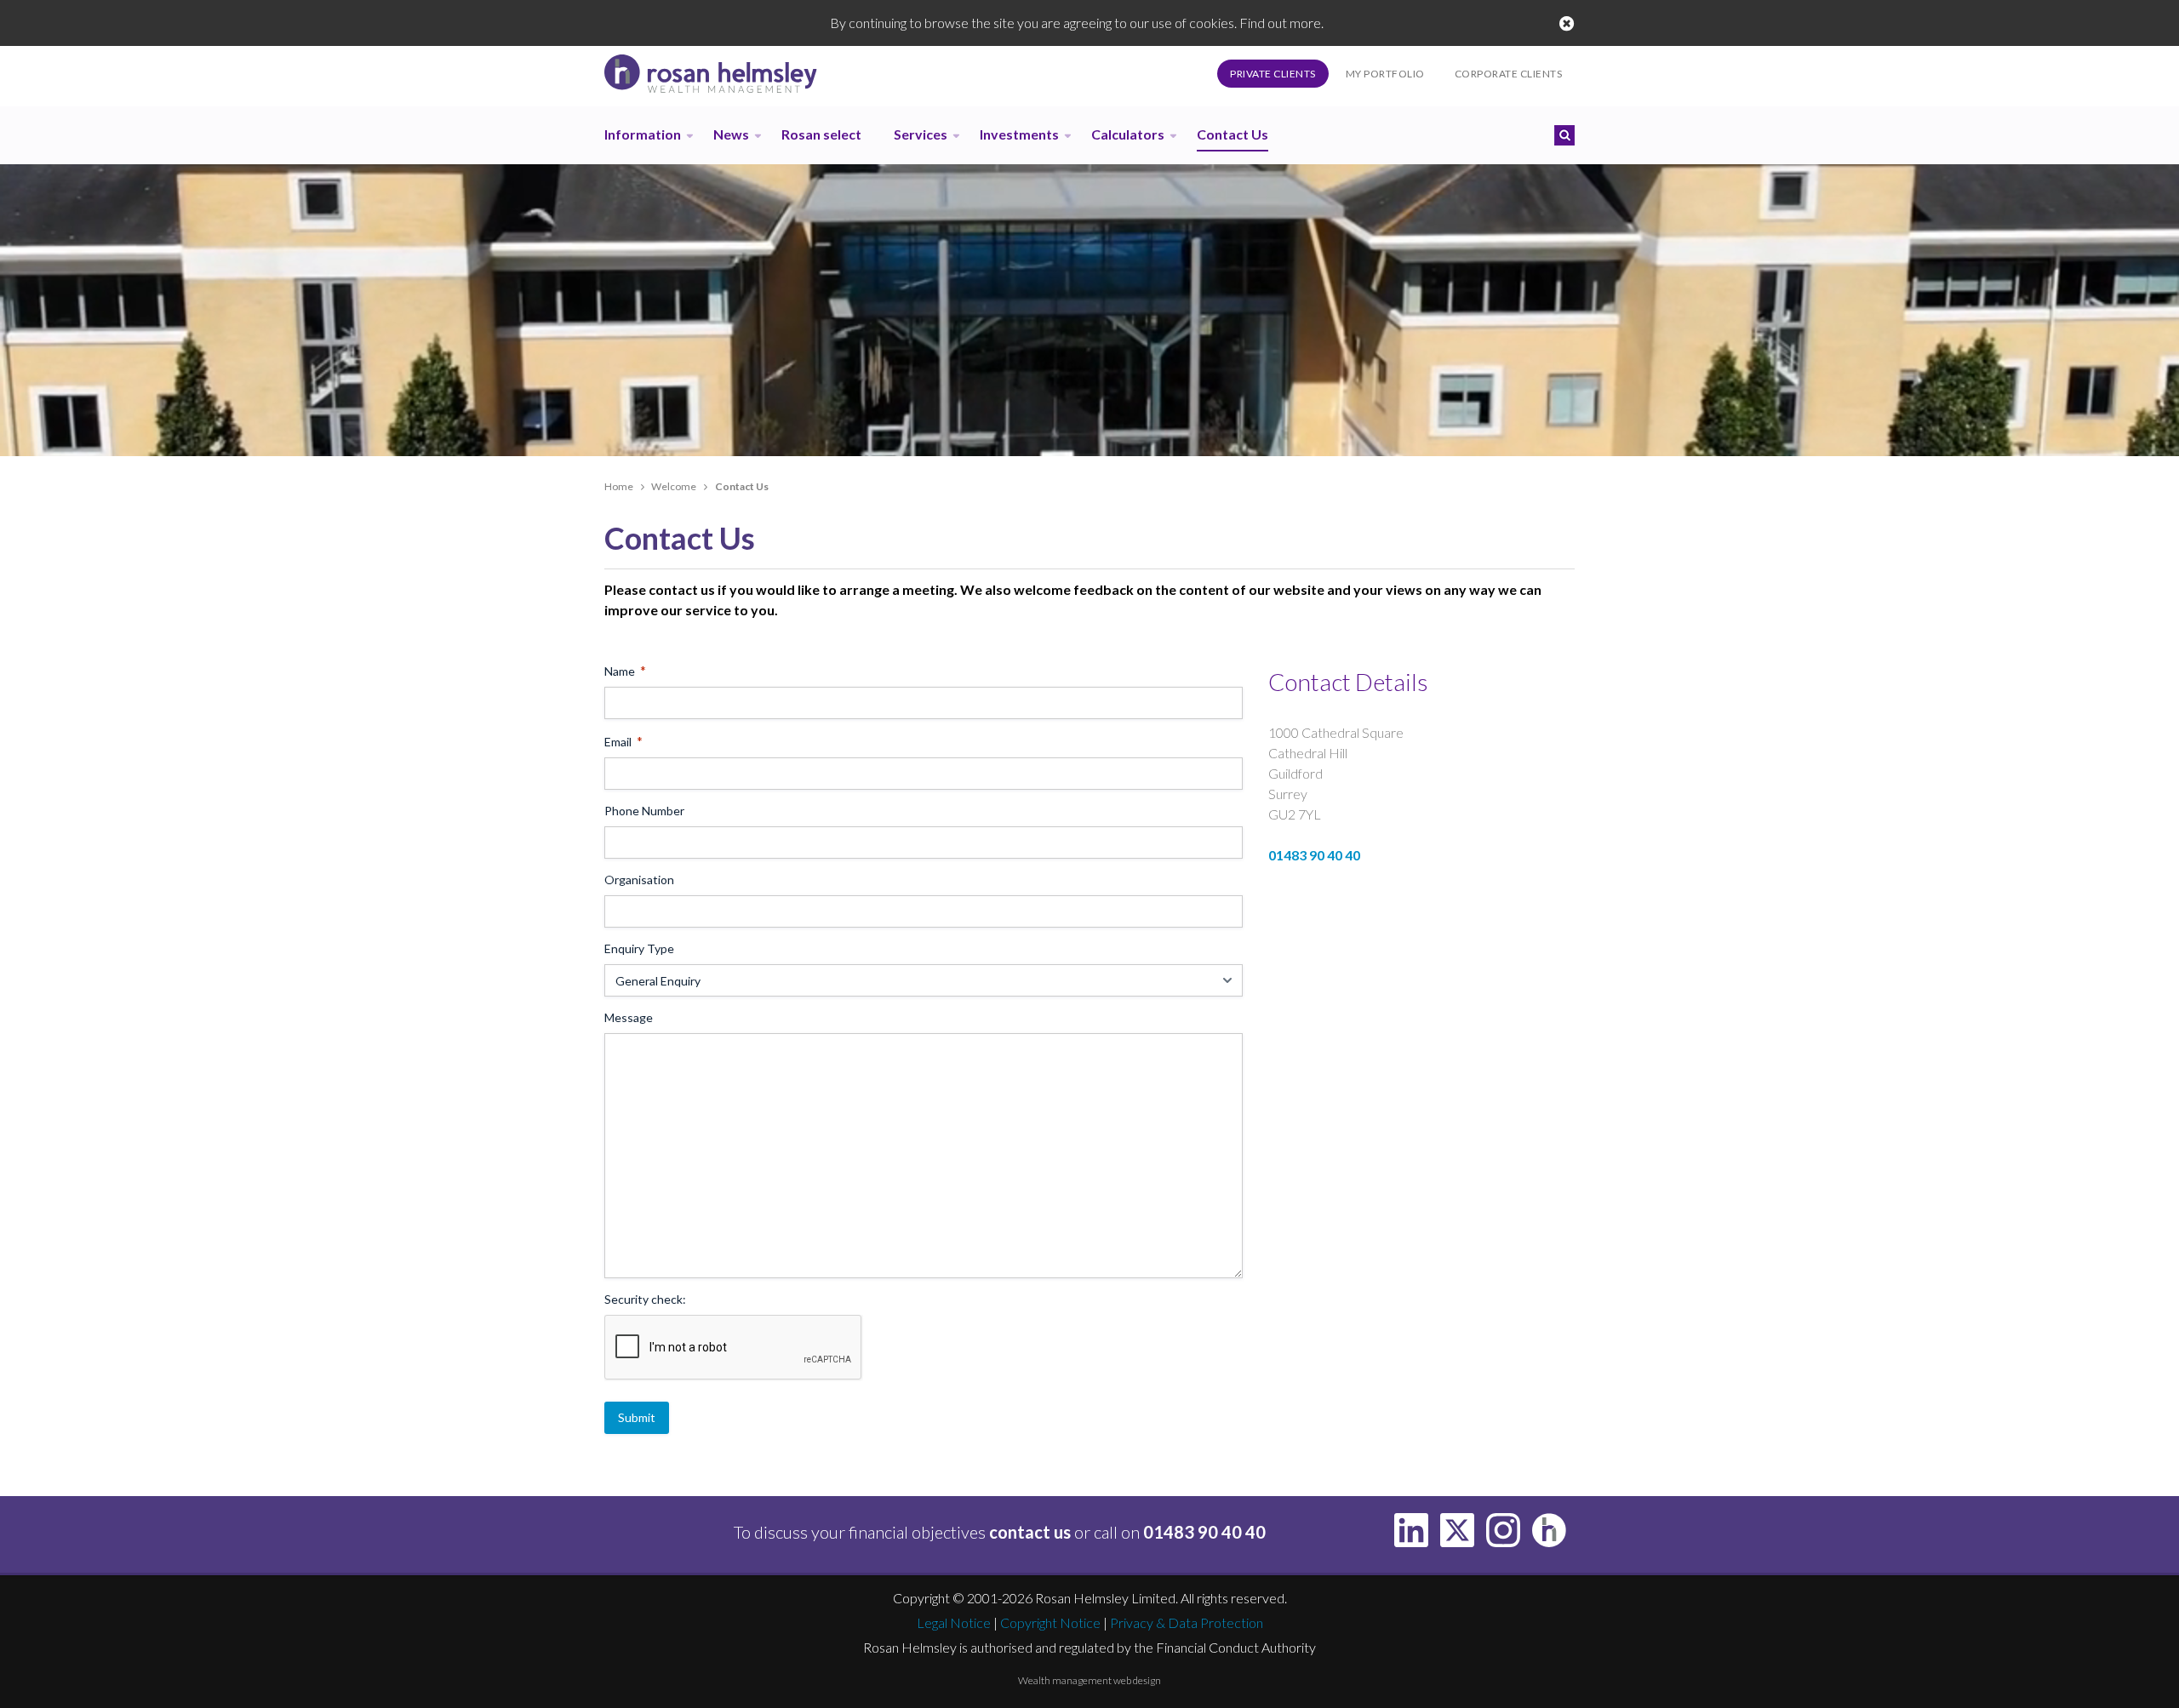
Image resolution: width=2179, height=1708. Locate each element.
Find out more (1280, 23)
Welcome (674, 486)
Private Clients (1273, 74)
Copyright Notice (1050, 1622)
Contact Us (1232, 134)
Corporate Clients (1509, 74)
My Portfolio (1385, 74)
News (731, 134)
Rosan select (821, 134)
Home (619, 486)
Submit (637, 1417)
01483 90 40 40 (1314, 855)
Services (921, 134)
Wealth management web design (1089, 1680)
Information (643, 134)
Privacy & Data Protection (1187, 1622)
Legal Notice (954, 1622)
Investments (1019, 134)
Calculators (1128, 134)
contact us (1030, 1532)
